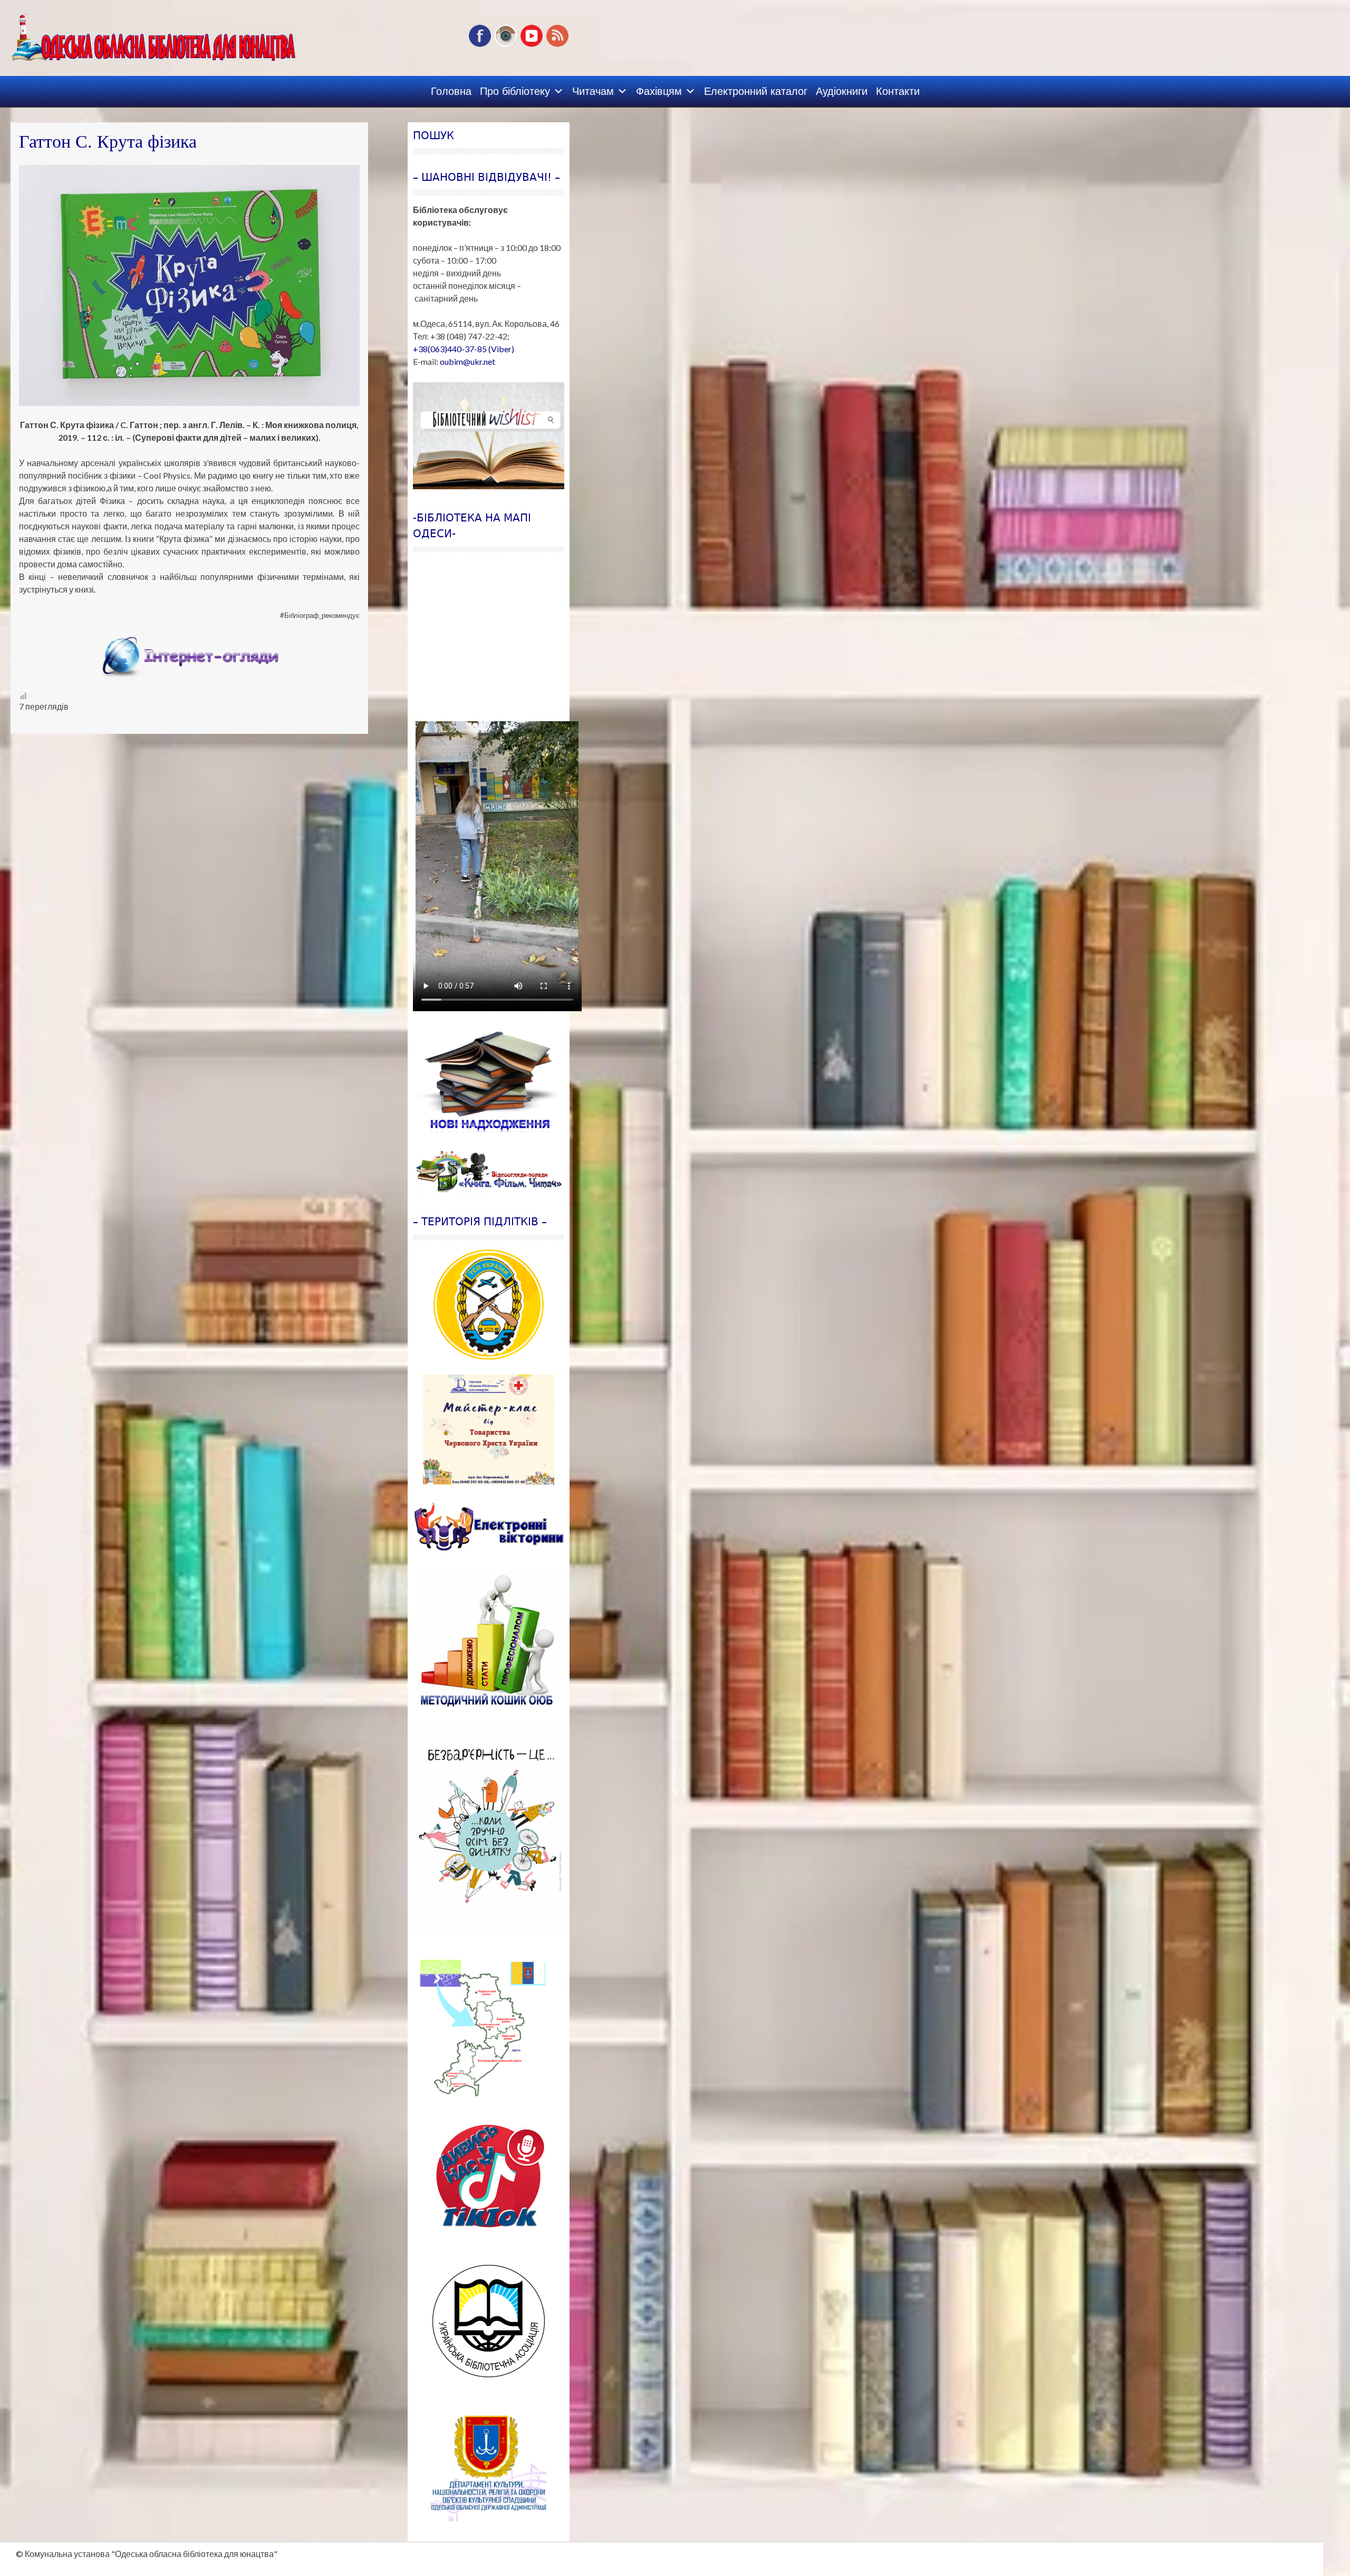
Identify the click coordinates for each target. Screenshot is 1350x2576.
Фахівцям (659, 91)
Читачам (593, 91)
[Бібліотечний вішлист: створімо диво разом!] (489, 436)
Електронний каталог (756, 91)
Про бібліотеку (515, 91)
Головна (451, 91)
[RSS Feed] (557, 45)
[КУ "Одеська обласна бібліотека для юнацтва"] (133, 34)
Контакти (898, 91)
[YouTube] (532, 45)
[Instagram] (506, 45)
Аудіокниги (842, 91)
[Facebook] (480, 45)
